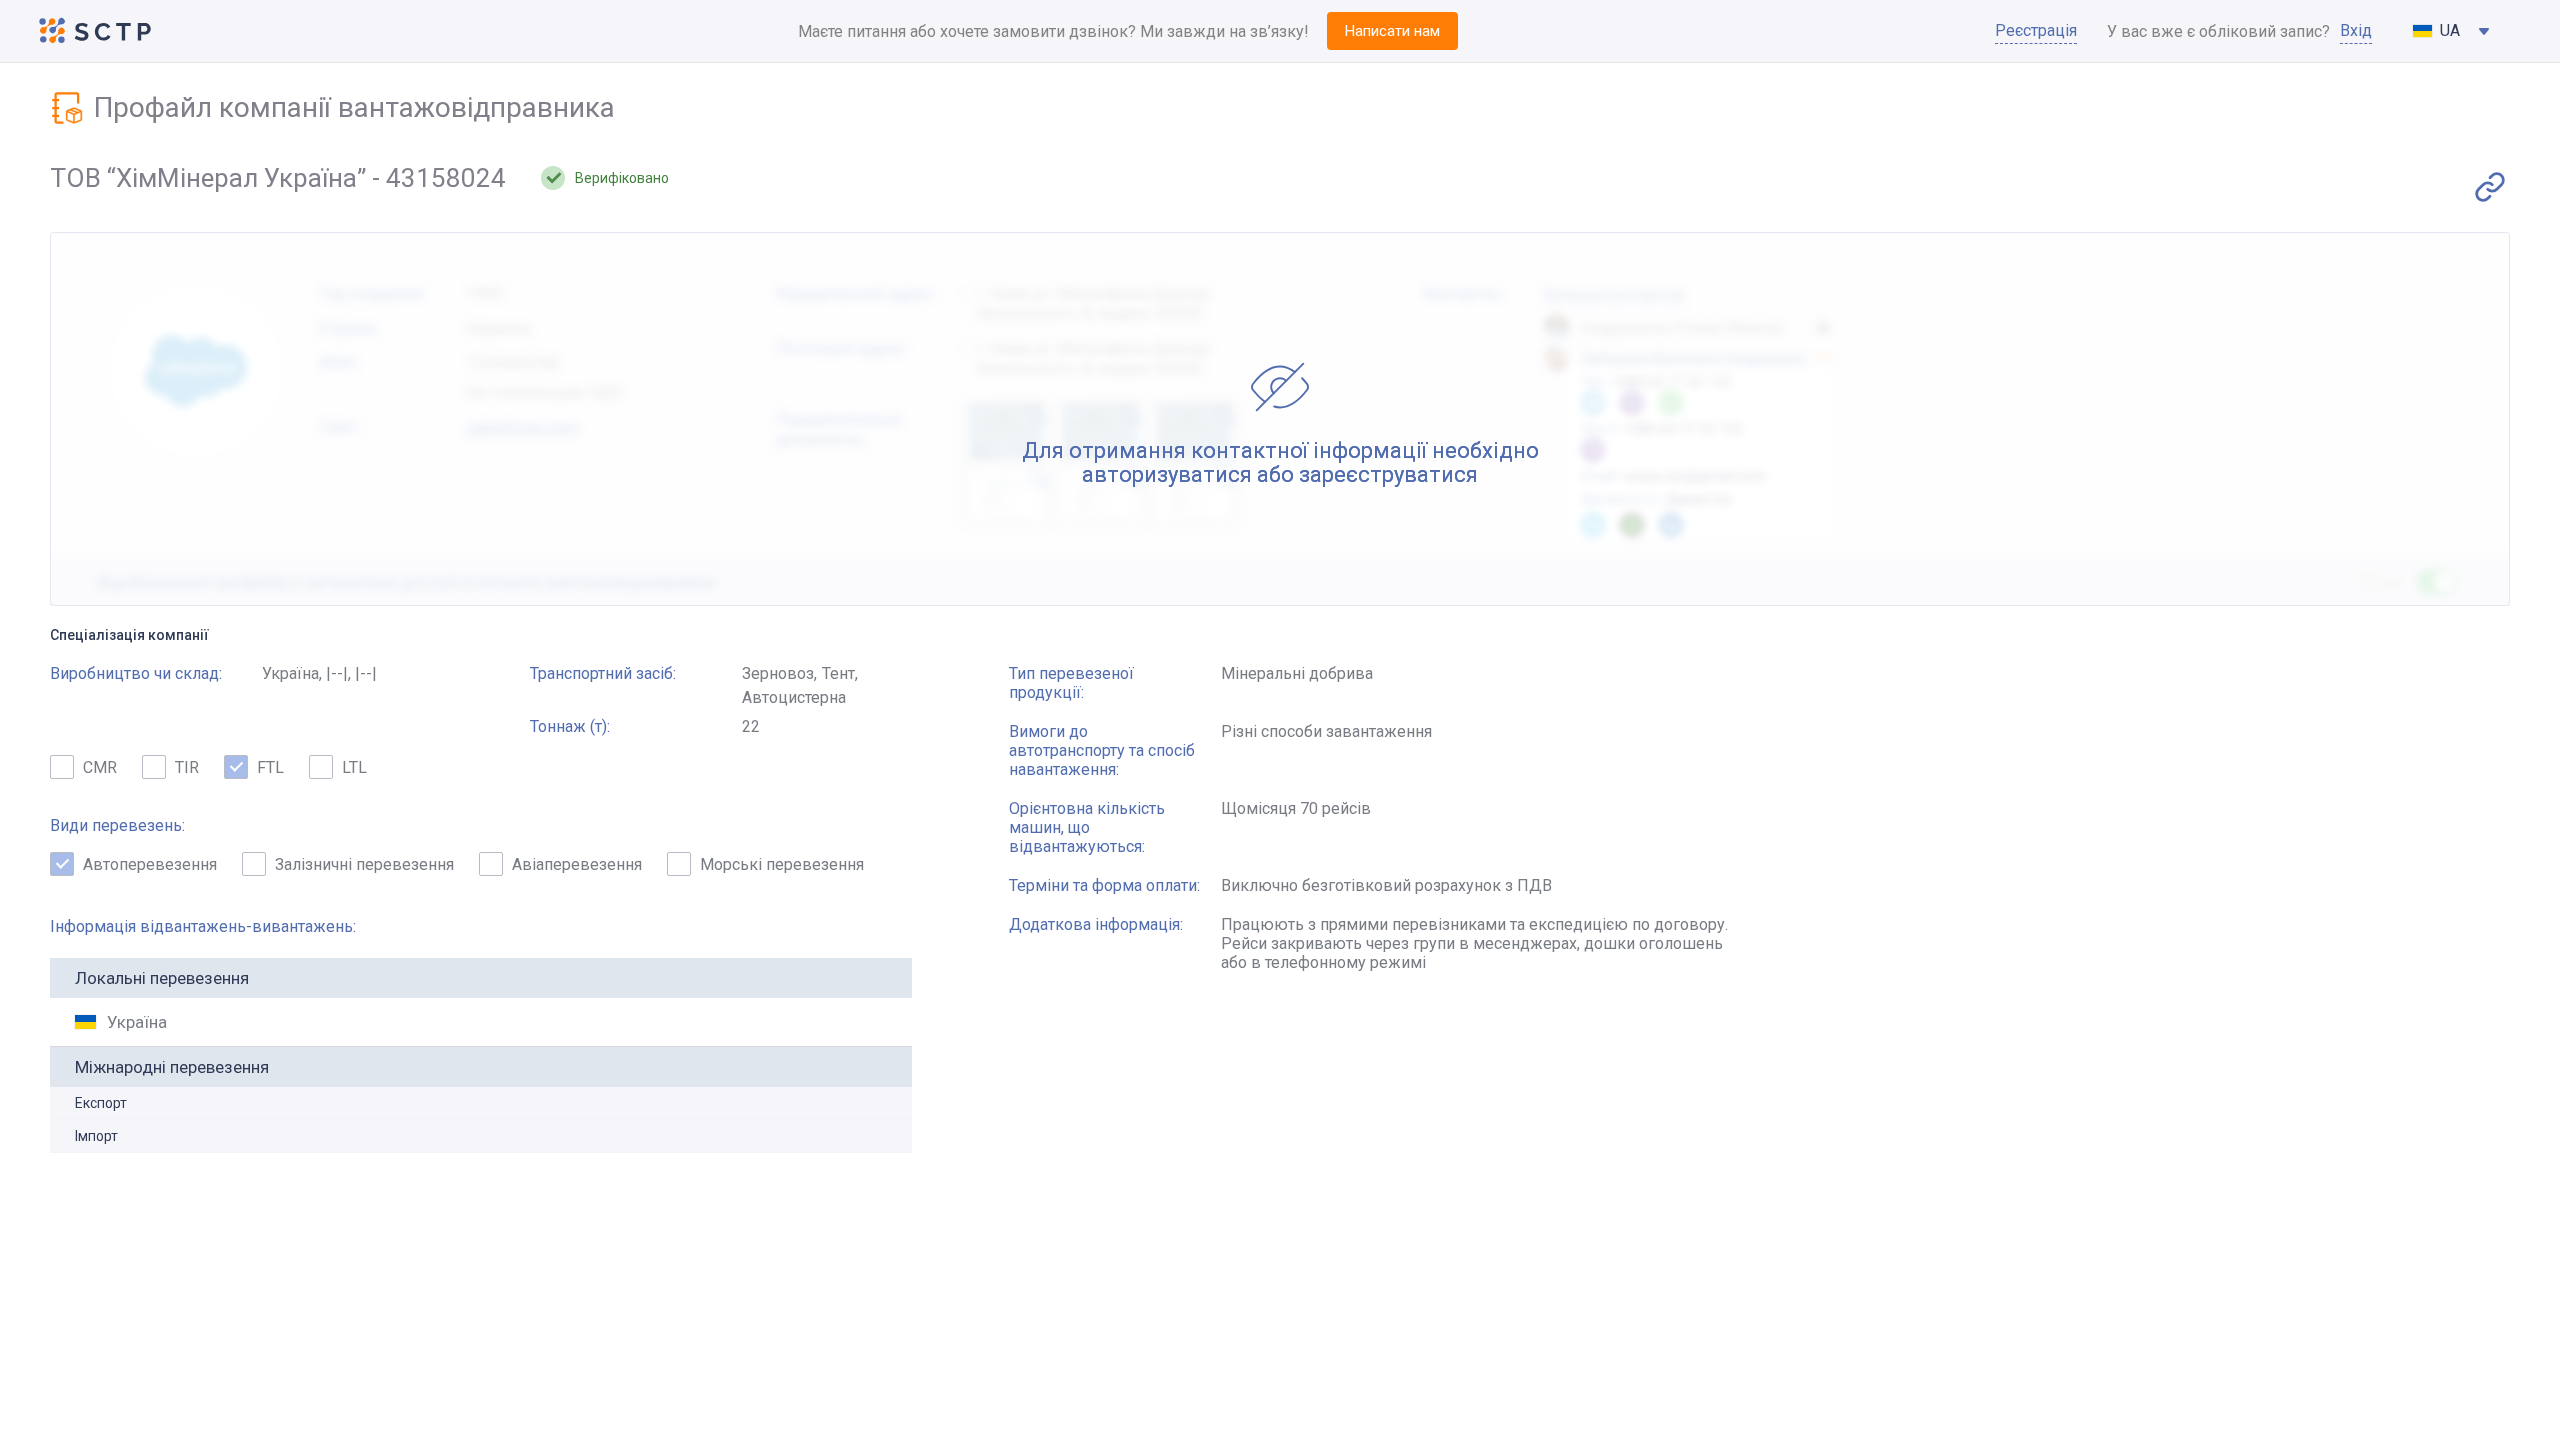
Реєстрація (2036, 30)
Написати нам (1392, 31)
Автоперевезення (150, 864)
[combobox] (2452, 31)
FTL (270, 767)
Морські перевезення (782, 864)
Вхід (2356, 30)
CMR (100, 767)
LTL (354, 767)
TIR (187, 767)
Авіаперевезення (577, 864)
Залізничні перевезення (364, 864)
